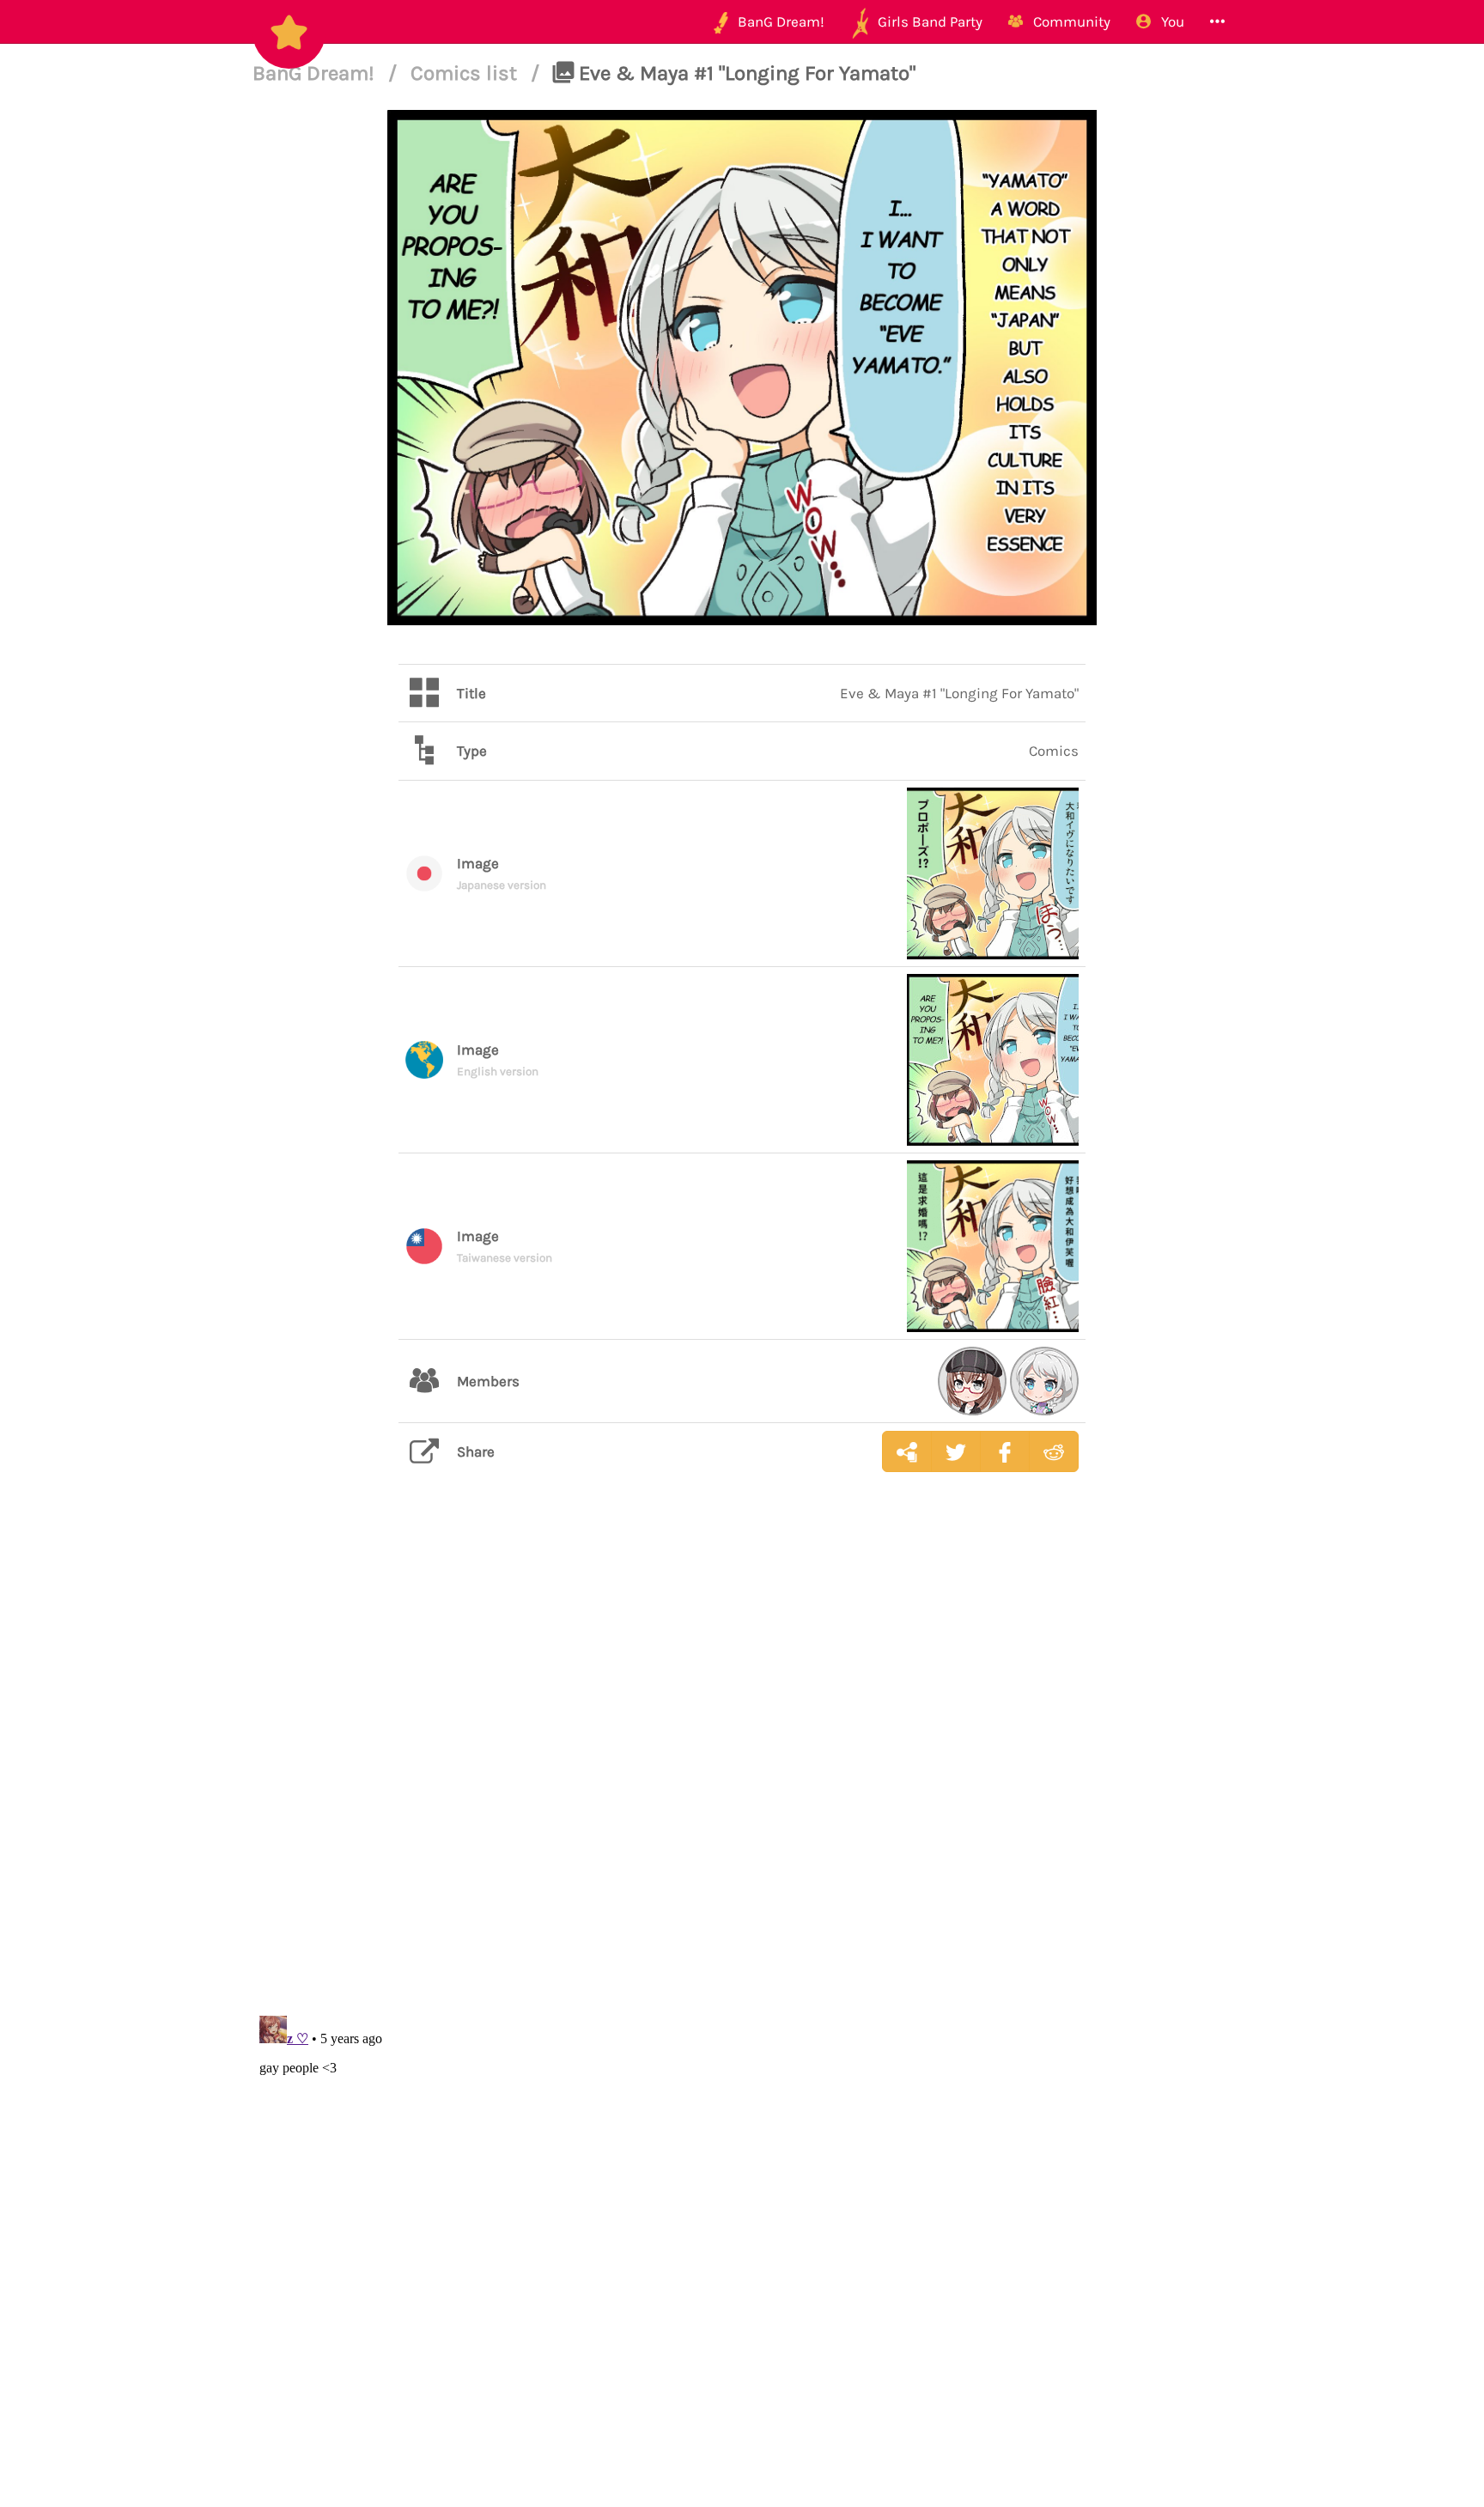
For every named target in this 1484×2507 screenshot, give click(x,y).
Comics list (466, 73)
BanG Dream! (316, 73)
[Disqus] (742, 1757)
